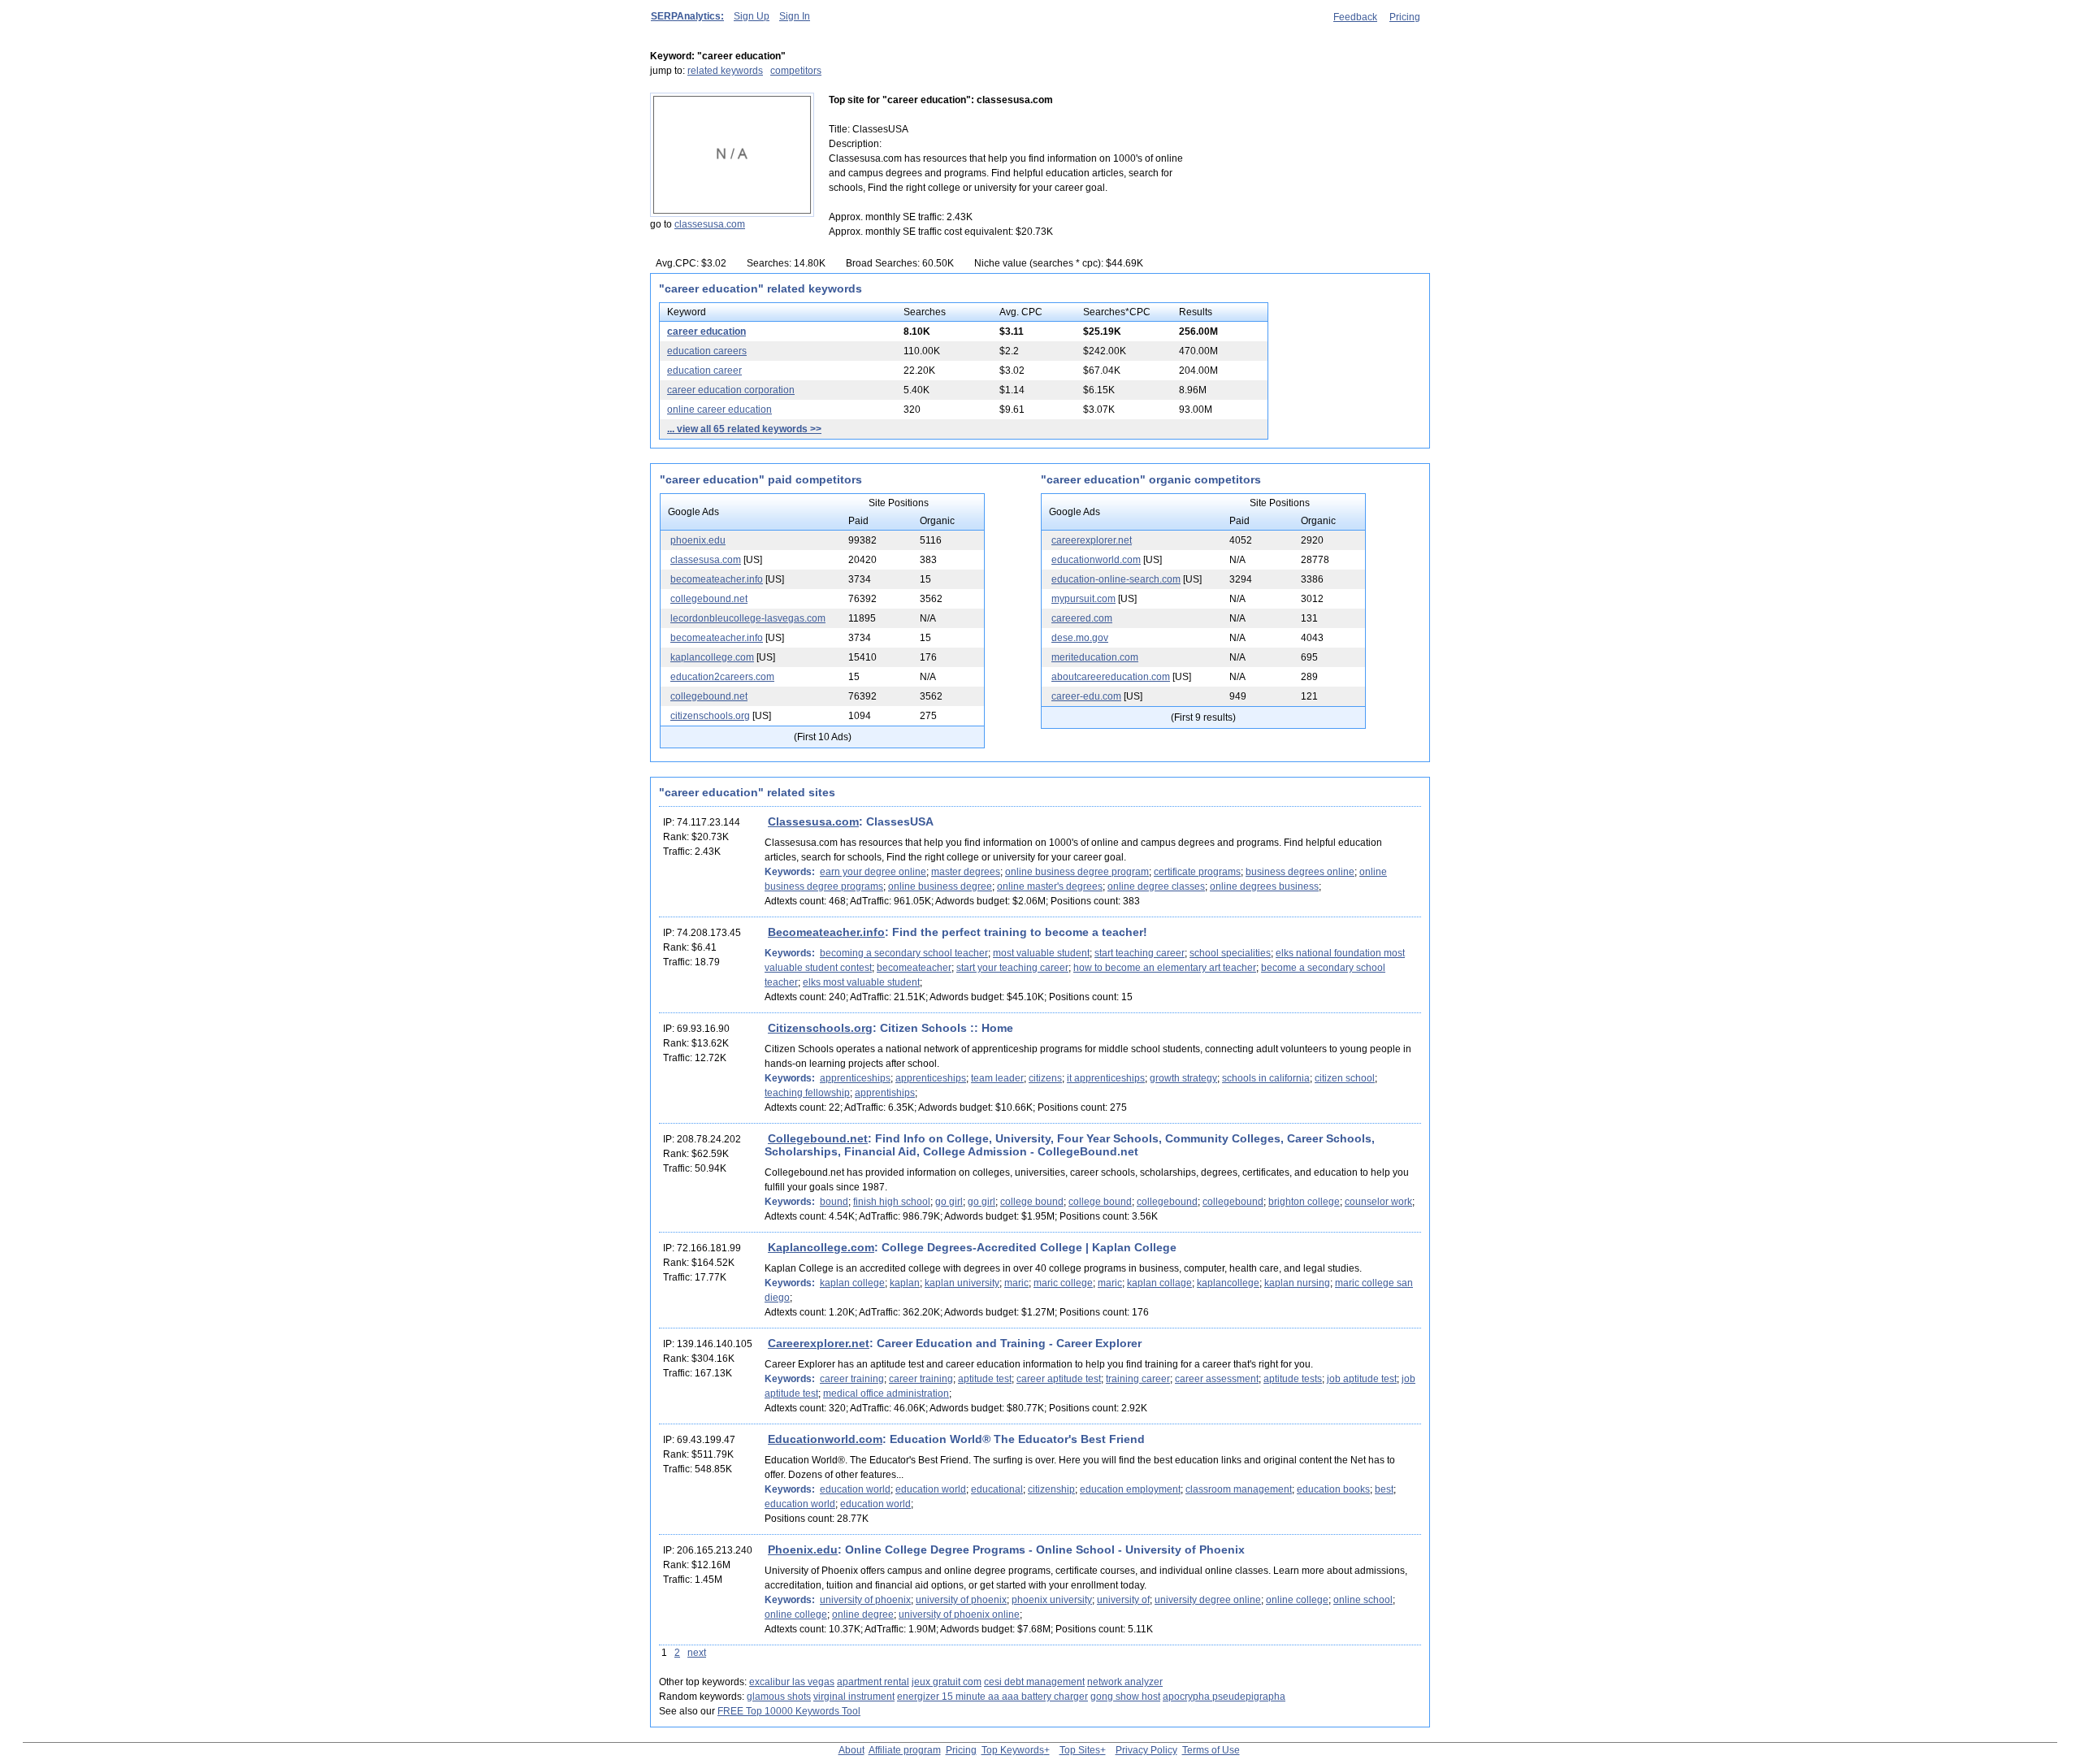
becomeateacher (914, 968)
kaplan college (852, 1283)
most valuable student (1041, 953)
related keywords (725, 71)
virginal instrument (854, 1697)
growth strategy (1183, 1078)
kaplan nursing (1297, 1283)
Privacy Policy (1146, 1750)
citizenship (1051, 1489)
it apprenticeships (1106, 1078)
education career (704, 371)
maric (1016, 1283)
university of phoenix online (959, 1614)
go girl (949, 1202)
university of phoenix (865, 1600)
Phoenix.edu (803, 1549)
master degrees (966, 872)
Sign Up (752, 16)
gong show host (1125, 1697)
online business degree (940, 886)
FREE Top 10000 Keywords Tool (789, 1711)
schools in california (1266, 1078)
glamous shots (779, 1697)
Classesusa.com (813, 821)
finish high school (892, 1202)
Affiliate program (905, 1750)
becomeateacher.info (717, 579)
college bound (1032, 1202)
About (851, 1750)
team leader (997, 1078)
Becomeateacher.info (826, 932)
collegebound (1167, 1202)
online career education (719, 410)
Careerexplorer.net (819, 1343)
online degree (863, 1614)
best (1384, 1489)
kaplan (905, 1283)
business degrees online (1300, 872)
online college (1297, 1600)
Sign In (795, 16)
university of (1123, 1600)
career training (852, 1379)
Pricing (1405, 17)
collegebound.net (709, 599)
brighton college (1304, 1202)
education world (855, 1489)
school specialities (1230, 953)
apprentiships (885, 1093)
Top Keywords (1013, 1750)
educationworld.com (1096, 560)
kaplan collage (1159, 1283)
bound (834, 1202)
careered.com (1082, 618)
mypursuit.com (1083, 599)
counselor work (1378, 1202)
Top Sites (1080, 1750)
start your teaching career (1012, 968)
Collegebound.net (818, 1138)
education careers (707, 351)
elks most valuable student (861, 982)
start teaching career (1140, 953)
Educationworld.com (825, 1439)
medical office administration (886, 1393)
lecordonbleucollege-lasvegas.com (748, 618)
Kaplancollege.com (821, 1247)
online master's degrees (1050, 886)
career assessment (1217, 1379)
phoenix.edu (698, 540)
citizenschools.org (710, 716)
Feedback (1355, 17)
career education (706, 332)
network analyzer (1125, 1682)
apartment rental (873, 1682)
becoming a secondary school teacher (904, 953)
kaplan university (962, 1283)
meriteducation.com (1095, 657)
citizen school (1345, 1078)
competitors (796, 71)
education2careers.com (722, 677)
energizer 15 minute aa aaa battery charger (992, 1697)
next (697, 1653)
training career (1138, 1379)
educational (997, 1489)
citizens (1045, 1078)
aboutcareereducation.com (1111, 677)
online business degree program (1077, 872)
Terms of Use (1211, 1750)
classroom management (1239, 1489)
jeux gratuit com (947, 1682)
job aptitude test (1362, 1379)
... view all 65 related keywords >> (744, 429)
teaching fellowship (807, 1093)
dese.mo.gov (1080, 638)
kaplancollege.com (712, 657)
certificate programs (1197, 872)
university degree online (1208, 1600)
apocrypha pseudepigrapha (1224, 1697)
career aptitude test (1059, 1379)
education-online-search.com (1116, 579)
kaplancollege (1228, 1283)
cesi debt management (1034, 1682)
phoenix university (1052, 1600)
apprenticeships (855, 1078)
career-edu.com (1086, 696)
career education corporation (731, 390)
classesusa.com (710, 224)
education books (1333, 1489)
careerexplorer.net (1092, 540)
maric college (1063, 1283)
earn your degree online (873, 872)
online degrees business (1264, 886)
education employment (1130, 1489)
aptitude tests (1293, 1379)
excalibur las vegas (792, 1682)
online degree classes (1156, 886)
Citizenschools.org (820, 1028)
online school (1363, 1600)
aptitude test (985, 1379)
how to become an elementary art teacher (1165, 968)
